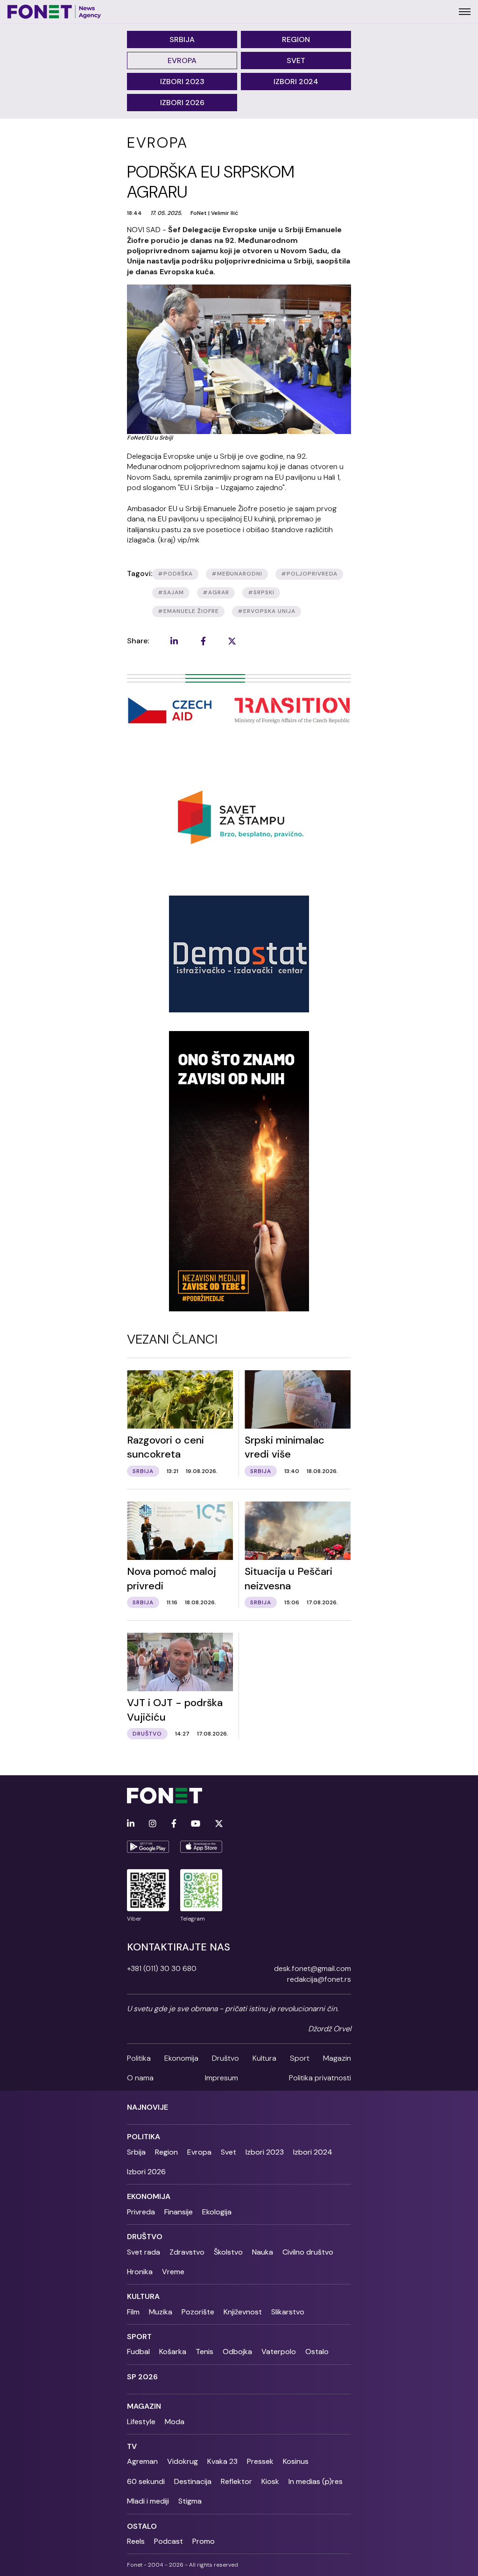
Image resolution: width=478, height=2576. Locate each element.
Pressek (260, 2461)
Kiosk (270, 2481)
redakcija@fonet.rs (319, 1979)
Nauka (263, 2252)
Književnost (243, 2312)
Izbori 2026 (182, 103)
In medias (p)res (316, 2481)
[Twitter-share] (232, 641)
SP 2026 (142, 2377)
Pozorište (198, 2312)
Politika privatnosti (320, 2078)
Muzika (161, 2312)
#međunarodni (237, 574)
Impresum (221, 2078)
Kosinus (296, 2461)
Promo (204, 2541)
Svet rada (144, 2252)
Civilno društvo (308, 2252)
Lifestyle (141, 2422)
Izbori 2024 (296, 82)
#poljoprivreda (309, 574)
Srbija (182, 39)
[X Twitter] (219, 1824)
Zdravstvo (187, 2252)
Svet (296, 60)
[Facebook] (174, 1824)
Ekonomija (181, 2058)
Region (296, 39)
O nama (140, 2078)
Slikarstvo (288, 2312)
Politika (139, 2058)
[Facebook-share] (203, 641)
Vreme (173, 2272)
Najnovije (148, 2107)
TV (132, 2446)
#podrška (175, 574)
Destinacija (193, 2481)
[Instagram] (153, 1824)
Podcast (169, 2541)
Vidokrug (183, 2461)
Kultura (264, 2058)
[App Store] (201, 1847)
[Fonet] (54, 12)
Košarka (173, 2352)
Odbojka (237, 2352)
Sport (300, 2058)
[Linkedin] (131, 1824)
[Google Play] (148, 1847)
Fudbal (138, 2352)
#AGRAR (216, 592)
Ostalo (317, 2352)
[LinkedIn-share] (174, 641)
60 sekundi (146, 2481)
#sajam (171, 592)
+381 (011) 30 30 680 (162, 1968)
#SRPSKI (261, 592)
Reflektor (236, 2481)
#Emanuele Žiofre (188, 611)
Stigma (190, 2501)
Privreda (141, 2212)
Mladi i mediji (148, 2501)
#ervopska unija (267, 611)
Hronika (140, 2272)
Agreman (142, 2461)
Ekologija (217, 2212)
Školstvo (228, 2252)
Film (133, 2312)
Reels (136, 2541)
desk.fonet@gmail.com (313, 1968)
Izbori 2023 (182, 82)
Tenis (204, 2352)
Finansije (179, 2212)
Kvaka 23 (222, 2461)
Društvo (225, 2058)
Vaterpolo (279, 2352)
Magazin (337, 2058)
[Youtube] (196, 1824)
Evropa (182, 60)
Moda (175, 2422)
